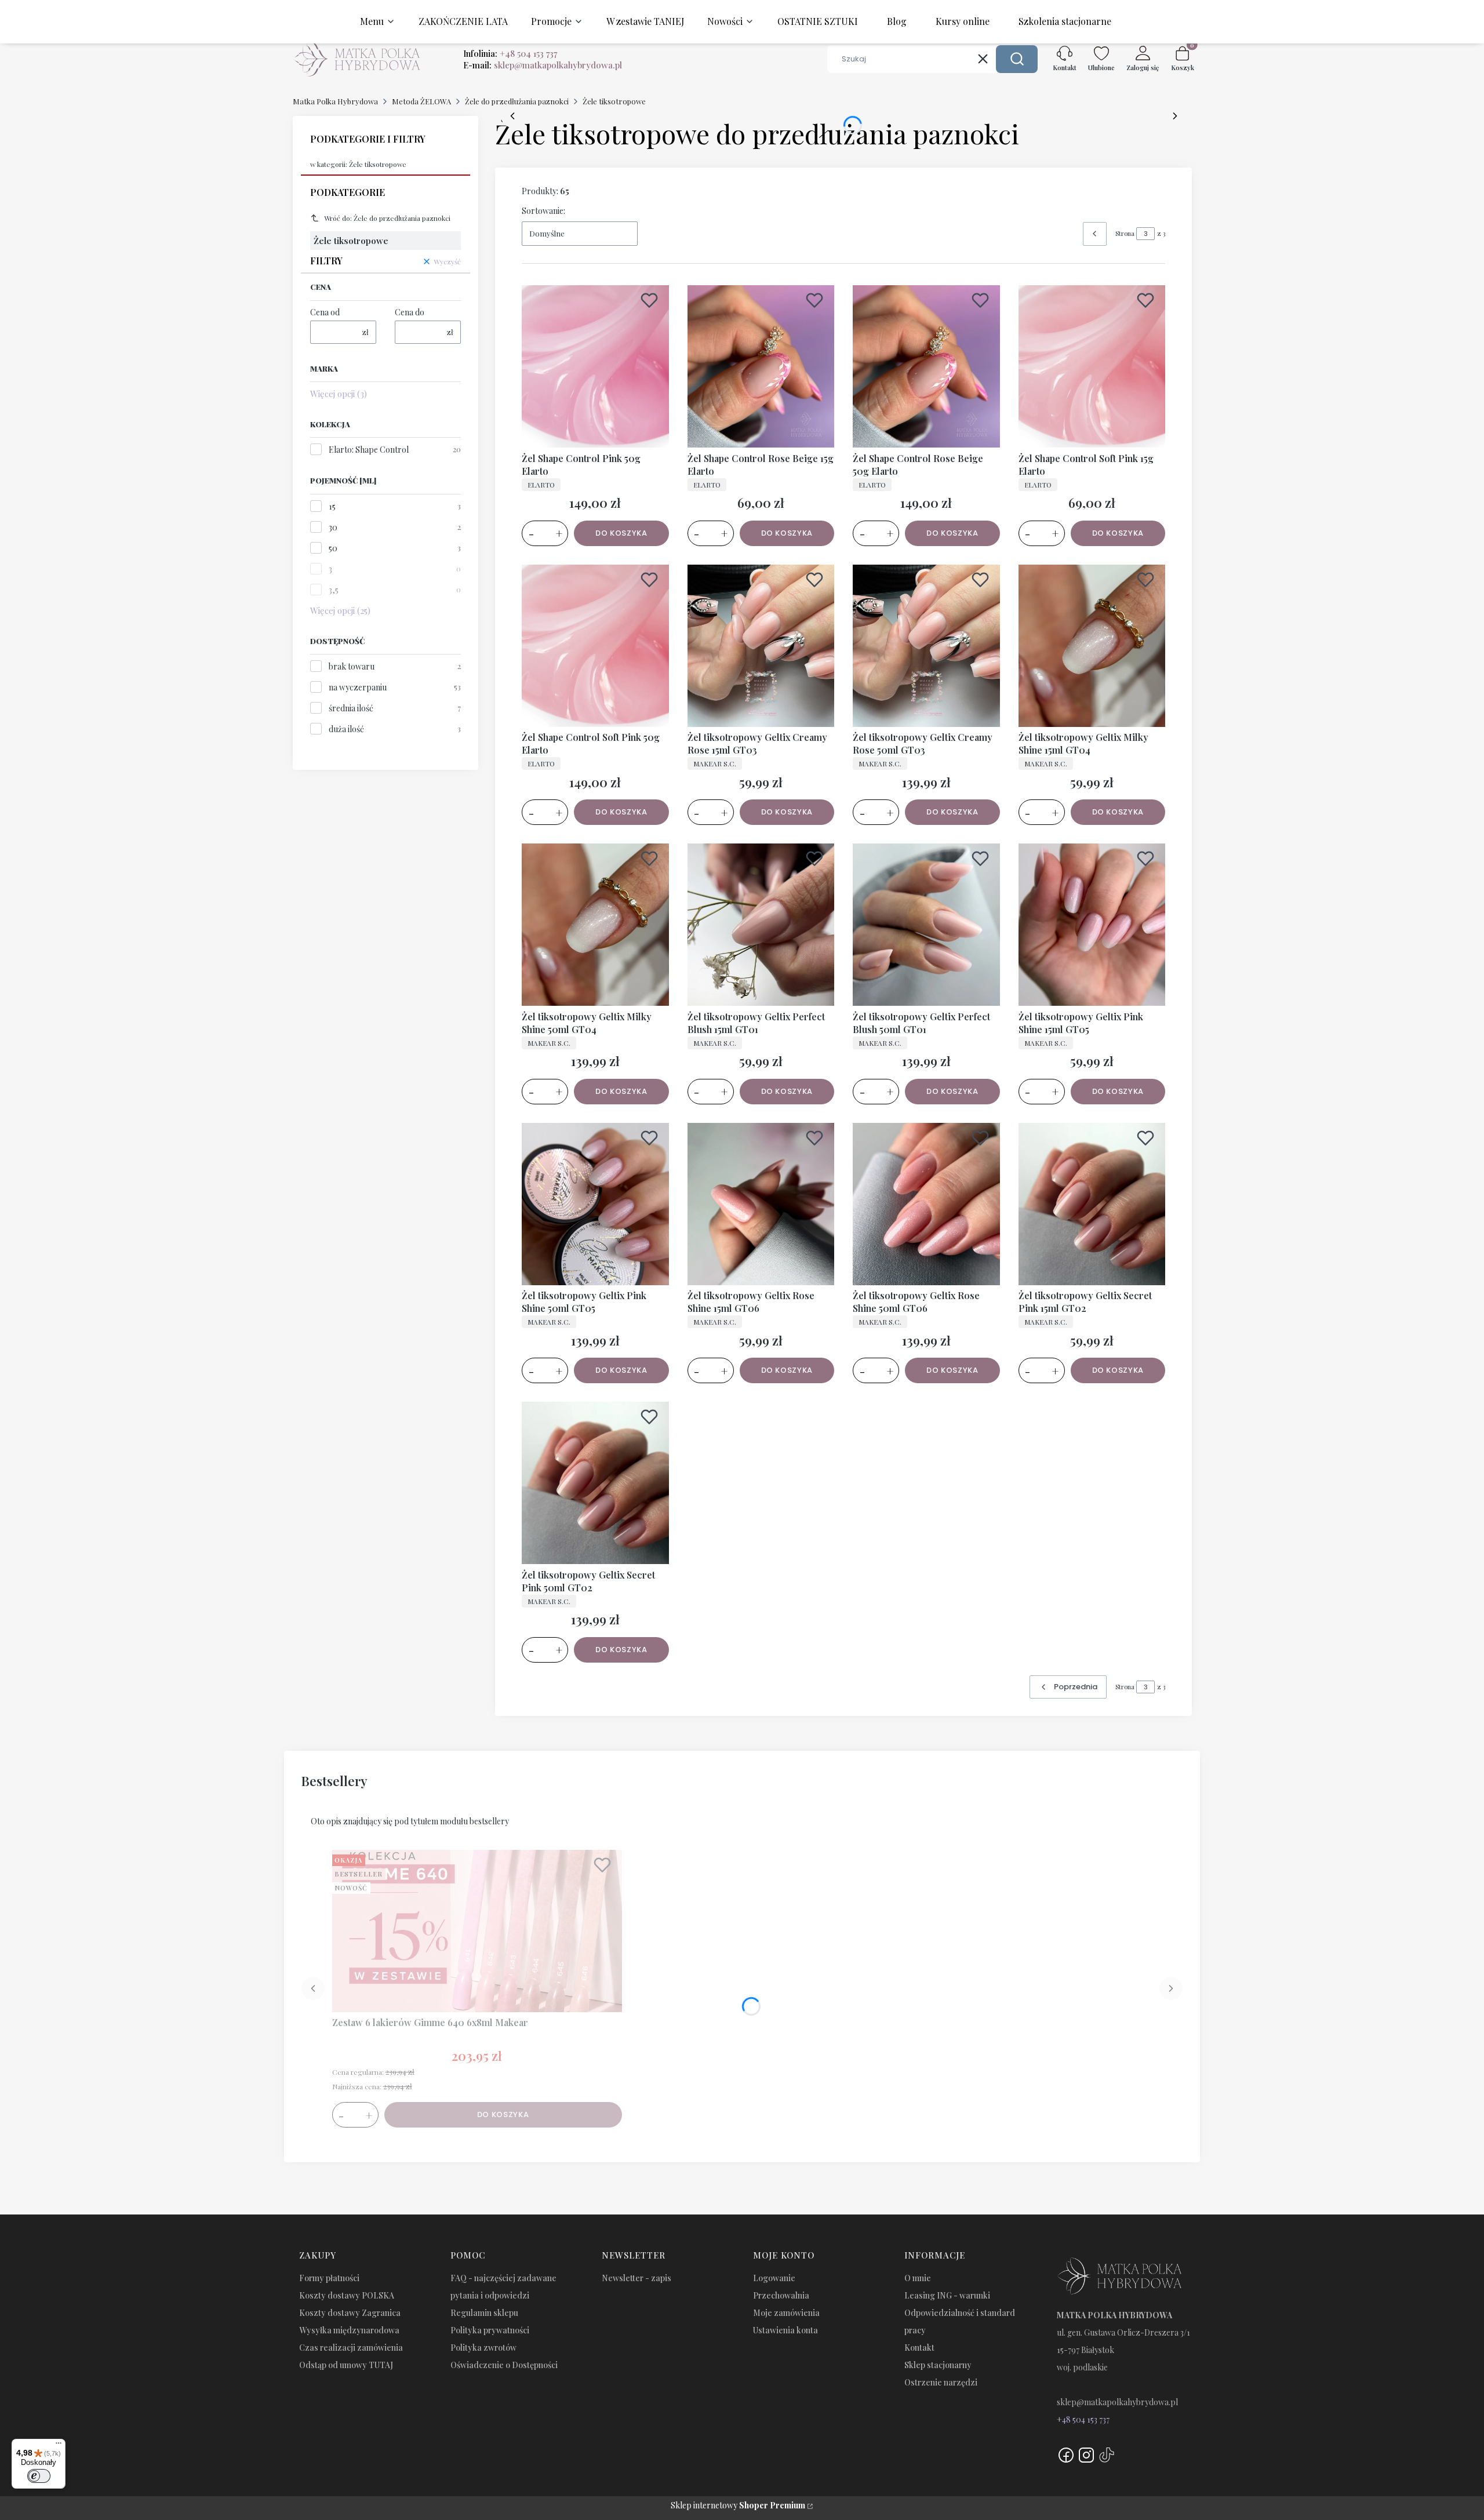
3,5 (334, 590)
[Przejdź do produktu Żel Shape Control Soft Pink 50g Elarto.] (595, 646)
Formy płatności (329, 2278)
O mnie (918, 2278)
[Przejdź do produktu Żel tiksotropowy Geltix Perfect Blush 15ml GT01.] (761, 925)
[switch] (39, 2476)
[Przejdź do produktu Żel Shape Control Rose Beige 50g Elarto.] (926, 366)
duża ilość (346, 729)
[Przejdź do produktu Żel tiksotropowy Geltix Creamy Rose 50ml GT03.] (926, 646)
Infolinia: (510, 53)
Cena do (410, 312)
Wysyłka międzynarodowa (349, 2330)
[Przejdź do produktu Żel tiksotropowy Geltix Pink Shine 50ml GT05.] (595, 1204)
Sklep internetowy (738, 2505)
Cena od (325, 312)
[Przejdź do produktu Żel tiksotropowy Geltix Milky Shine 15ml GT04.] (1092, 646)
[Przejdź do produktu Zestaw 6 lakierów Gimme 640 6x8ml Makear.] (477, 1931)
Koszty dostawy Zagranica (350, 2313)
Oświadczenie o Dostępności (504, 2365)
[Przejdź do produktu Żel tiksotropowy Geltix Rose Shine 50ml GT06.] (926, 1204)
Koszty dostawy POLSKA (347, 2295)
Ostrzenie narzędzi (941, 2382)
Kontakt (919, 2348)
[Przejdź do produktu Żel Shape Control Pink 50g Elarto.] (595, 366)
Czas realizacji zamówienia (351, 2348)
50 (333, 548)
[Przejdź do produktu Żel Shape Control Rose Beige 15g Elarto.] (761, 366)
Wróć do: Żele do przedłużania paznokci (387, 218)
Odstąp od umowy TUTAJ (346, 2365)
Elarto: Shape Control (369, 450)
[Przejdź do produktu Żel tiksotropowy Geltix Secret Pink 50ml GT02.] (595, 1483)
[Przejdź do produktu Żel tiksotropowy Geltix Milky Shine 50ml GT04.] (595, 925)
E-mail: (543, 65)
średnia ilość (351, 708)
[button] (1017, 59)
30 (333, 527)
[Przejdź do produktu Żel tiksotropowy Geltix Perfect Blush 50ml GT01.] (926, 925)
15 (332, 506)
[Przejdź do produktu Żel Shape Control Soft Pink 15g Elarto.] (1092, 366)
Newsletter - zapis (636, 2278)
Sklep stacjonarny (938, 2365)
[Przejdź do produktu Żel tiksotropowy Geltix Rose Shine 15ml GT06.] (761, 1204)
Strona (1125, 233)
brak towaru (352, 666)
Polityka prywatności (490, 2330)
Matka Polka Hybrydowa (335, 101)
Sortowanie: (543, 211)
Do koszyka (621, 533)
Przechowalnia (781, 2295)
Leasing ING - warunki (947, 2295)
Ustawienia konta (785, 2330)
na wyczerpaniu (358, 687)
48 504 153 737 (1086, 2419)
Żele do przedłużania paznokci (517, 101)
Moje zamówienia (786, 2313)
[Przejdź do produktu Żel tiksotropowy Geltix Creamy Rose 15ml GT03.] (761, 646)
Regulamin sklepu (484, 2313)
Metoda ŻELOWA (421, 101)
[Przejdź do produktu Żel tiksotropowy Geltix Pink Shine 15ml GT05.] (1092, 925)
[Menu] (59, 2446)
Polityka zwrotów (483, 2348)
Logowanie (774, 2278)
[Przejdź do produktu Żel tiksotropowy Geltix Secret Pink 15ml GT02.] (1092, 1204)
